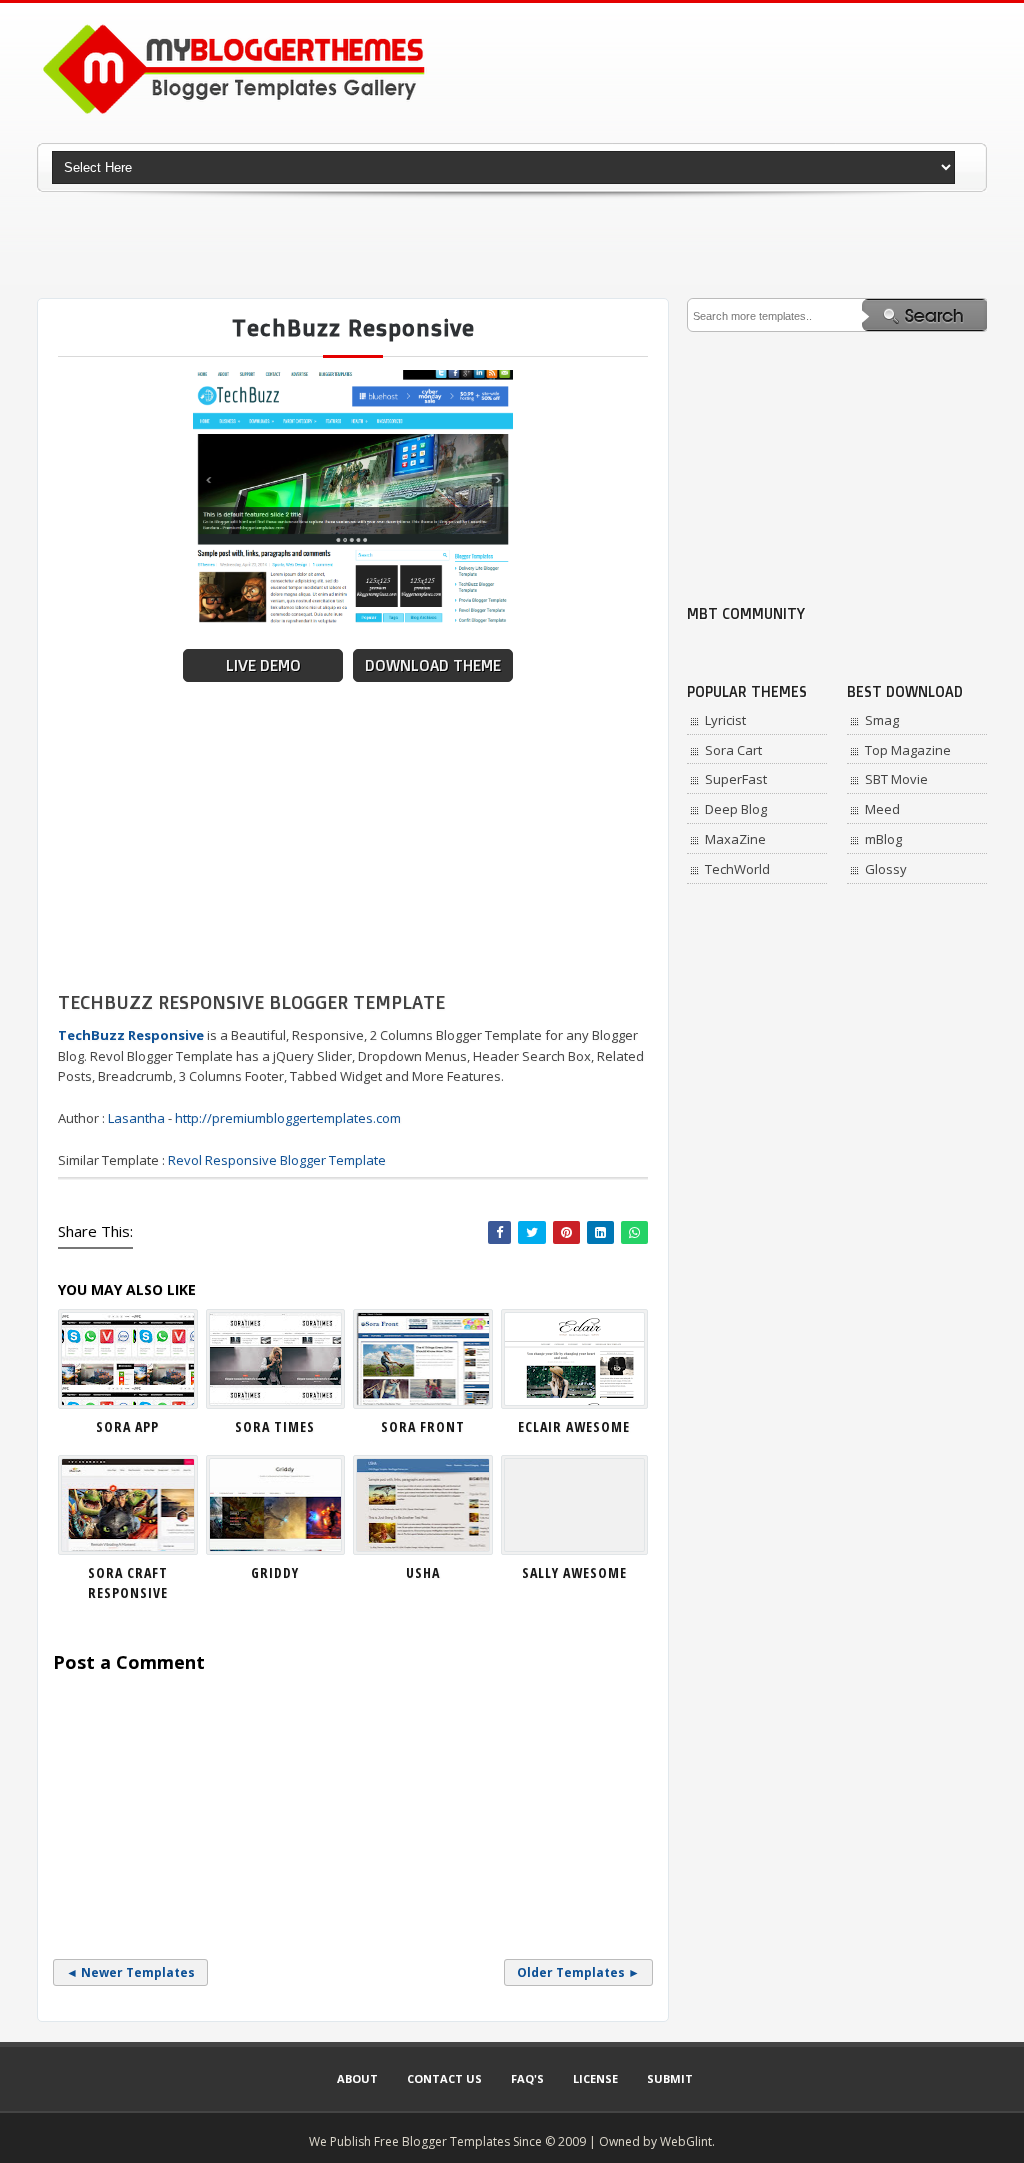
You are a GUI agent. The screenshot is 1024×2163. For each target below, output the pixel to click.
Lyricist (725, 720)
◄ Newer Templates (130, 1972)
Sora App (127, 1426)
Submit (670, 2078)
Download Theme (433, 665)
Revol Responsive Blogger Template (277, 1160)
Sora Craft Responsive (128, 1582)
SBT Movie (896, 779)
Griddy (275, 1572)
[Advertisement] (512, 245)
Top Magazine (908, 750)
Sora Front (423, 1426)
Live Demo (263, 665)
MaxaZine (735, 839)
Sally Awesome (574, 1572)
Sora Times (275, 1426)
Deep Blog (736, 809)
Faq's (527, 2078)
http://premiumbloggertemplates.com (288, 1118)
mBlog (883, 839)
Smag (882, 720)
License (595, 2078)
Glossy (886, 869)
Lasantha (136, 1118)
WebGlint (686, 2141)
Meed (882, 809)
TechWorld (737, 869)
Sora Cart (733, 750)
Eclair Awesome (574, 1426)
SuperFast (736, 779)
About (357, 2078)
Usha (423, 1572)
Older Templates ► (578, 1972)
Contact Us (444, 2078)
